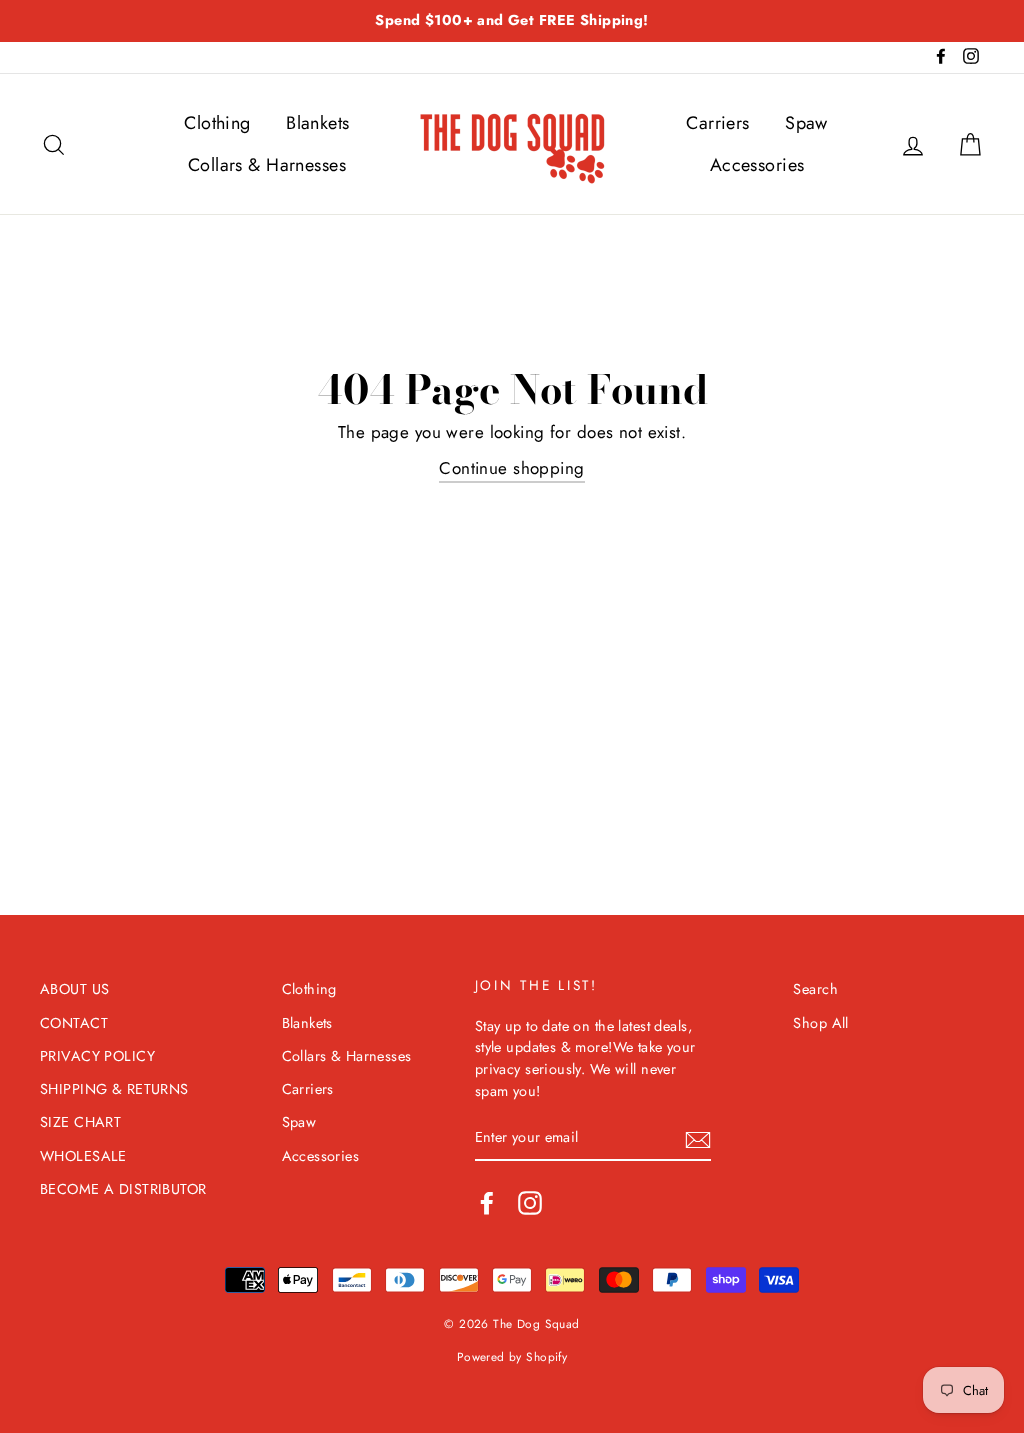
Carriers (717, 123)
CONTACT (74, 1023)
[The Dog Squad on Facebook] (487, 1203)
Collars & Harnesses (267, 165)
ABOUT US (74, 989)
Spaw (806, 123)
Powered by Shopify (512, 1356)
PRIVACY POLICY (97, 1056)
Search (815, 989)
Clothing (217, 123)
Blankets (317, 123)
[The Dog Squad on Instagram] (530, 1203)
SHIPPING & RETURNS (114, 1089)
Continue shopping (511, 468)
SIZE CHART (80, 1122)
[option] (512, 21)
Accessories (757, 165)
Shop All (820, 1023)
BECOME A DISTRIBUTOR (123, 1189)
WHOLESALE (83, 1156)
